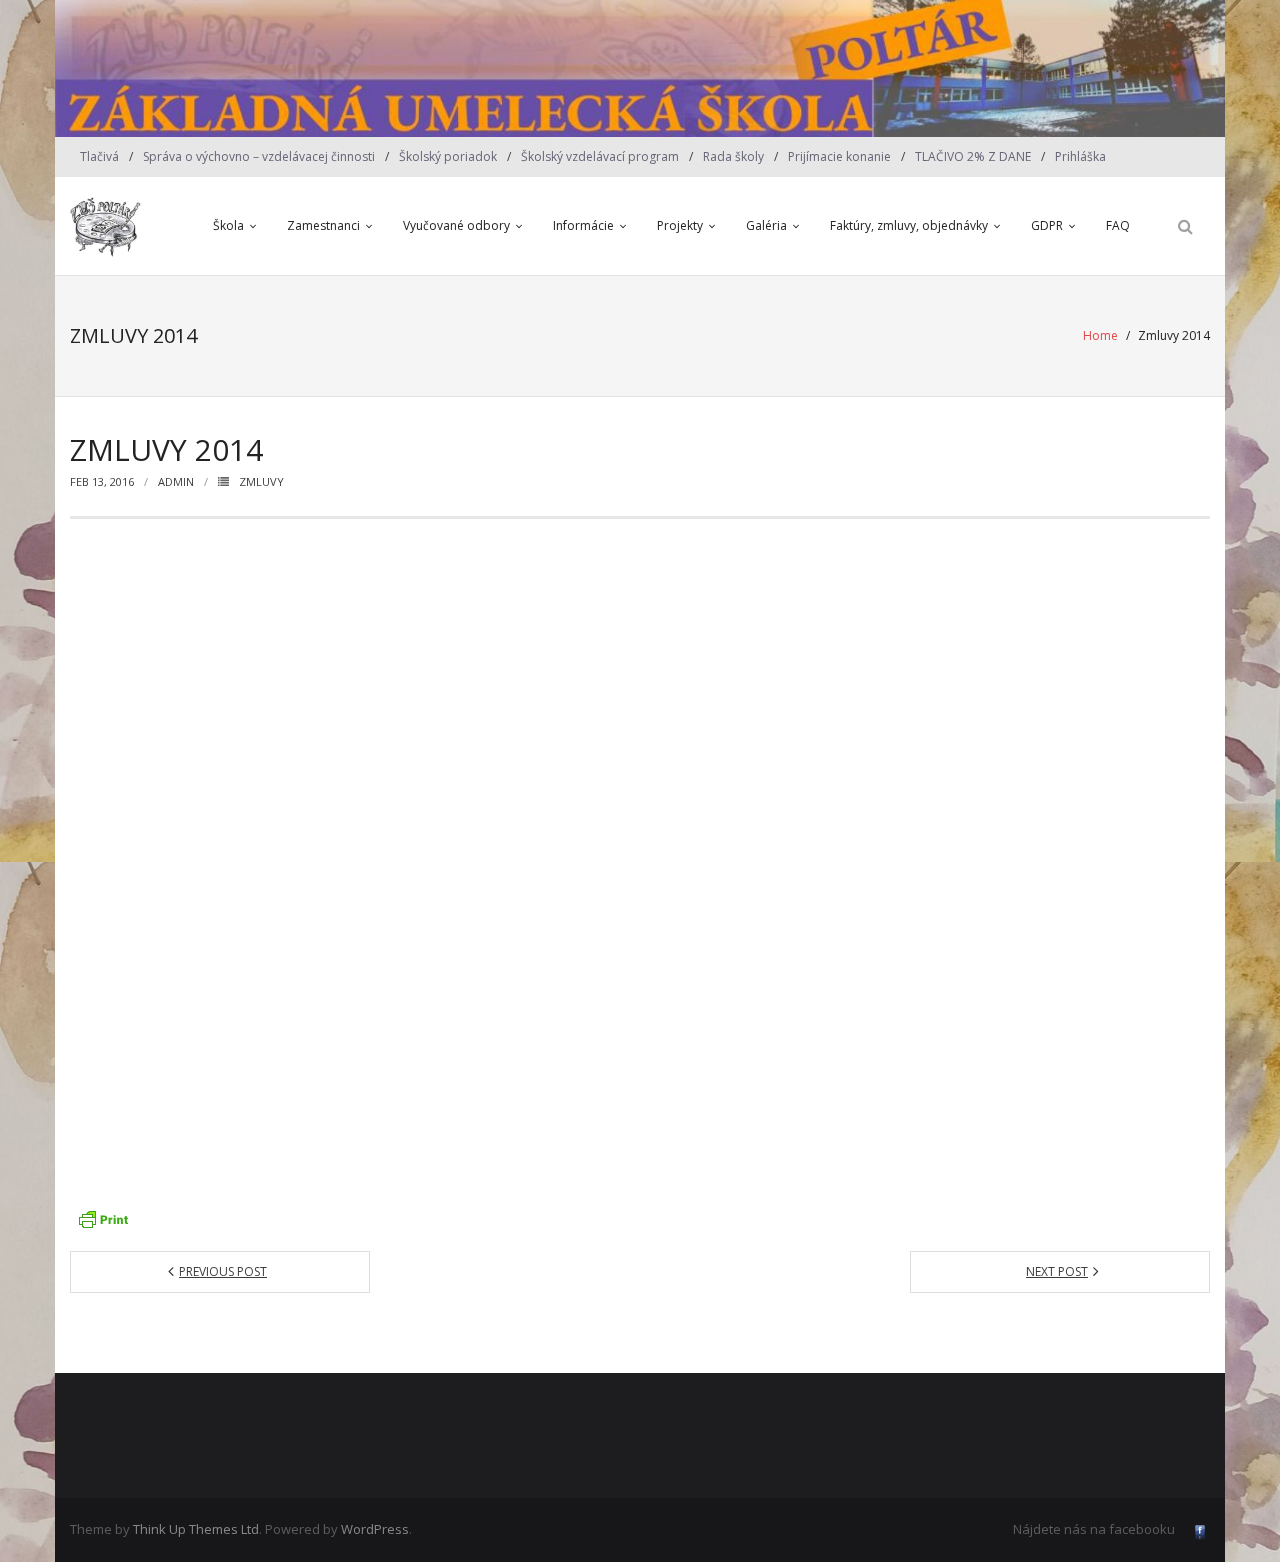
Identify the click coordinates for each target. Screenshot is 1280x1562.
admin (176, 481)
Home (1100, 335)
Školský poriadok (448, 156)
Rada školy (733, 156)
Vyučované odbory (456, 225)
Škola (228, 225)
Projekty (680, 225)
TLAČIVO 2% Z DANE (973, 156)
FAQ (1118, 225)
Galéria (766, 225)
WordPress (375, 1529)
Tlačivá (99, 156)
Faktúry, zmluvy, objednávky (909, 225)
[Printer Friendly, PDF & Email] (103, 1219)
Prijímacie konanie (839, 156)
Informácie (583, 225)
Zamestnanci (323, 225)
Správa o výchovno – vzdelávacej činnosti (259, 156)
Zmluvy (261, 481)
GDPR (1047, 225)
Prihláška (1080, 156)
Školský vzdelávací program (600, 156)
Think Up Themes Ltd (196, 1529)
